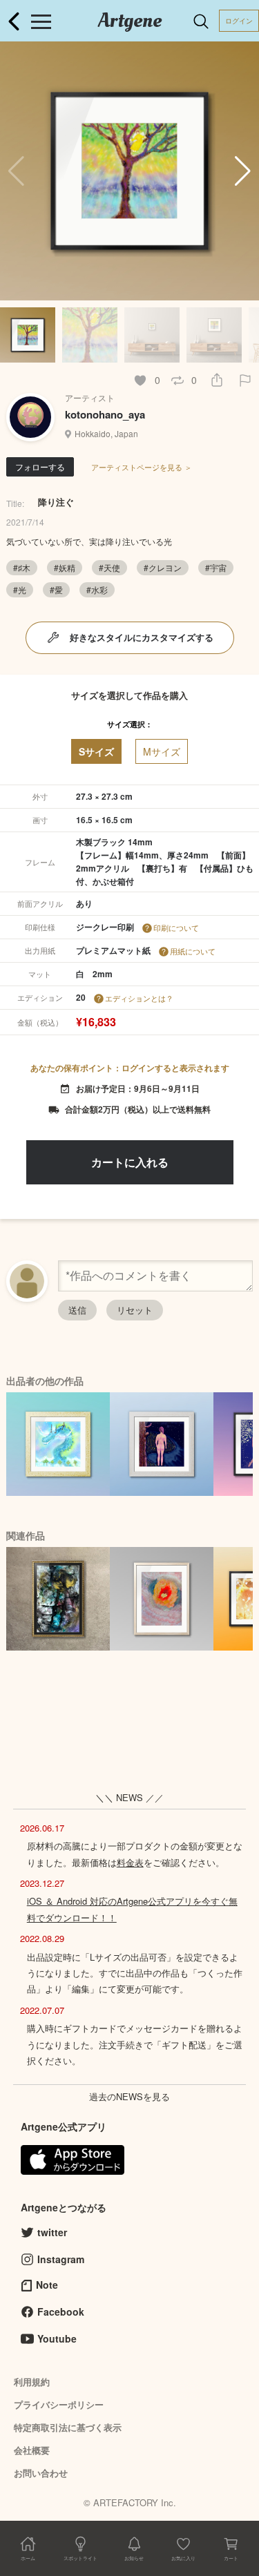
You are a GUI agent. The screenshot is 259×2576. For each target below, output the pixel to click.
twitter (52, 2232)
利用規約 (32, 2382)
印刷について (176, 927)
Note (47, 2285)
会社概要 (32, 2450)
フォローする (40, 467)
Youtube (57, 2338)
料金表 (130, 1862)
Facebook (61, 2311)
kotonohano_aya (105, 414)
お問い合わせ (41, 2473)
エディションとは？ (139, 998)
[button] (243, 171)
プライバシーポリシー (59, 2404)
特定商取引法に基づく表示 (68, 2427)
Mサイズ (162, 751)
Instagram (61, 2259)
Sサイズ (96, 751)
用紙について (193, 951)
